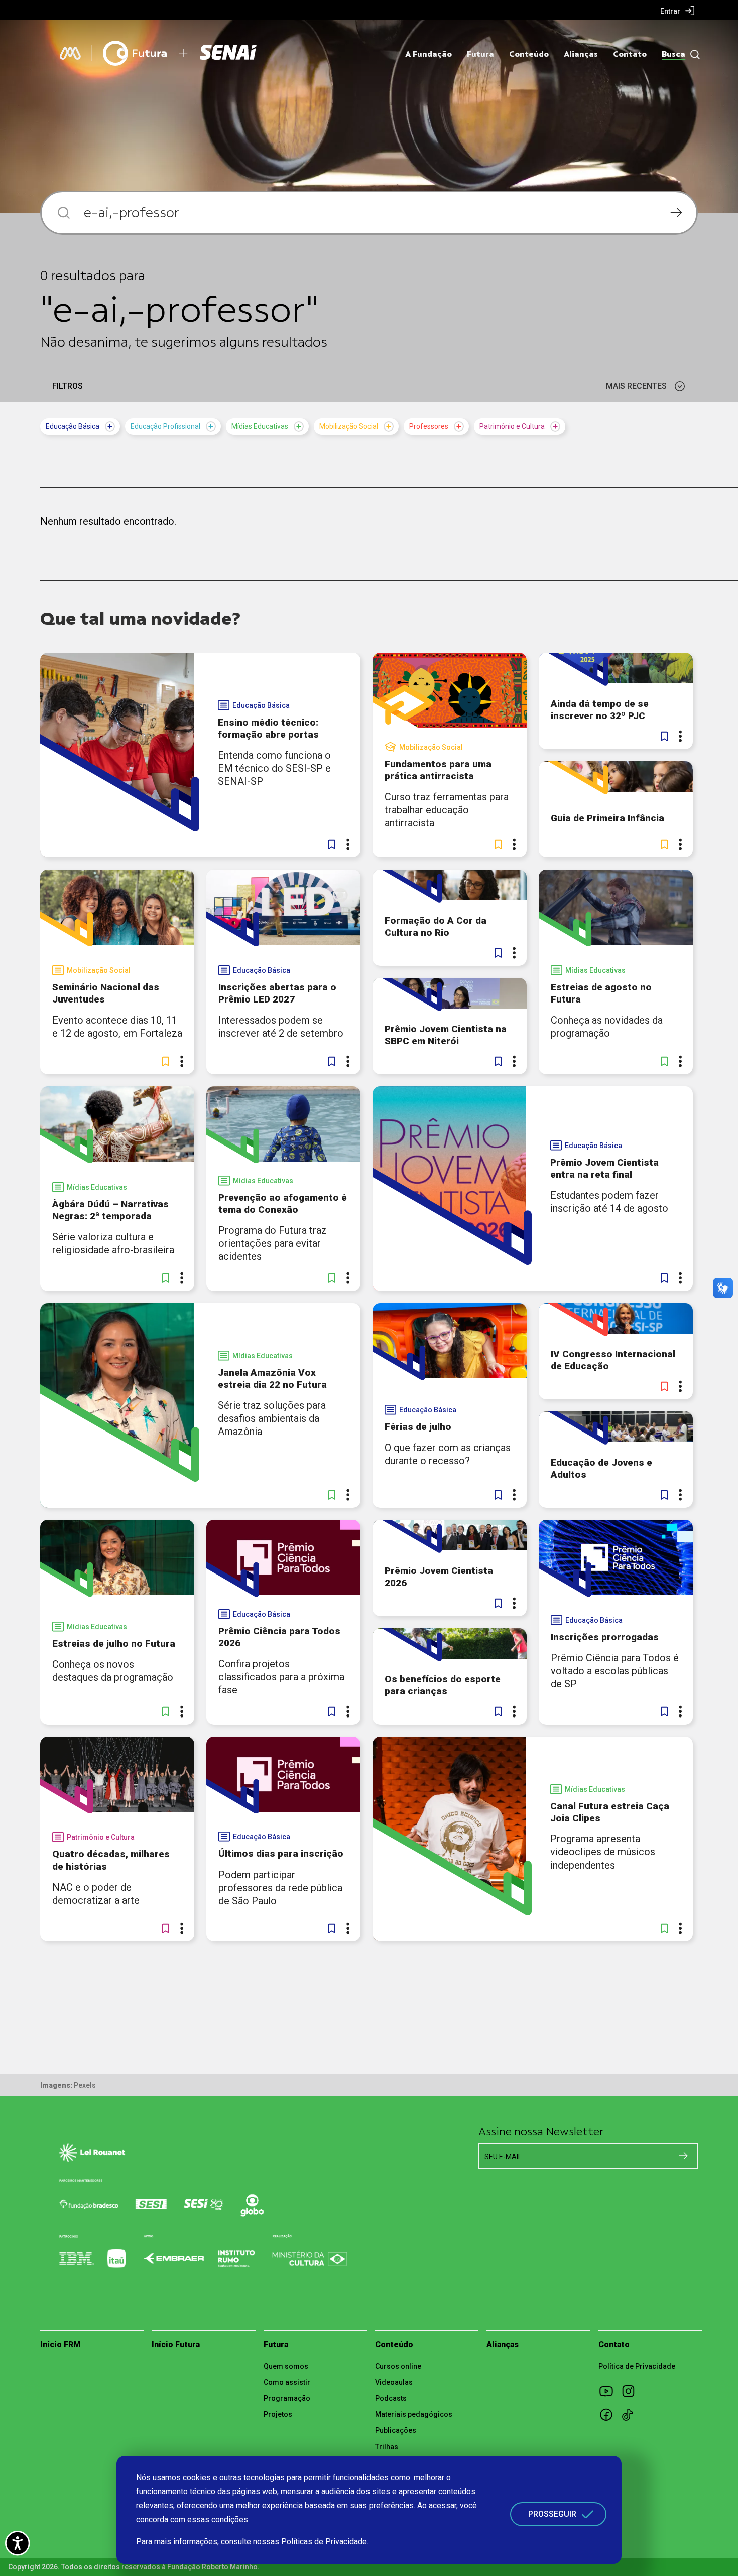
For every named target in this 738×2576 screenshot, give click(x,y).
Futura (480, 54)
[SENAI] (229, 53)
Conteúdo (529, 54)
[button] (332, 844)
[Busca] (693, 54)
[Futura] (135, 53)
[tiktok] (632, 2414)
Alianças (581, 54)
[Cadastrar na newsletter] (683, 2156)
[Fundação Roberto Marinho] (70, 53)
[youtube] (609, 2391)
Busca (673, 54)
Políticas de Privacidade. (325, 2542)
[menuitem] (678, 11)
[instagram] (632, 2391)
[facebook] (609, 2414)
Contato (630, 54)
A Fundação (428, 54)
